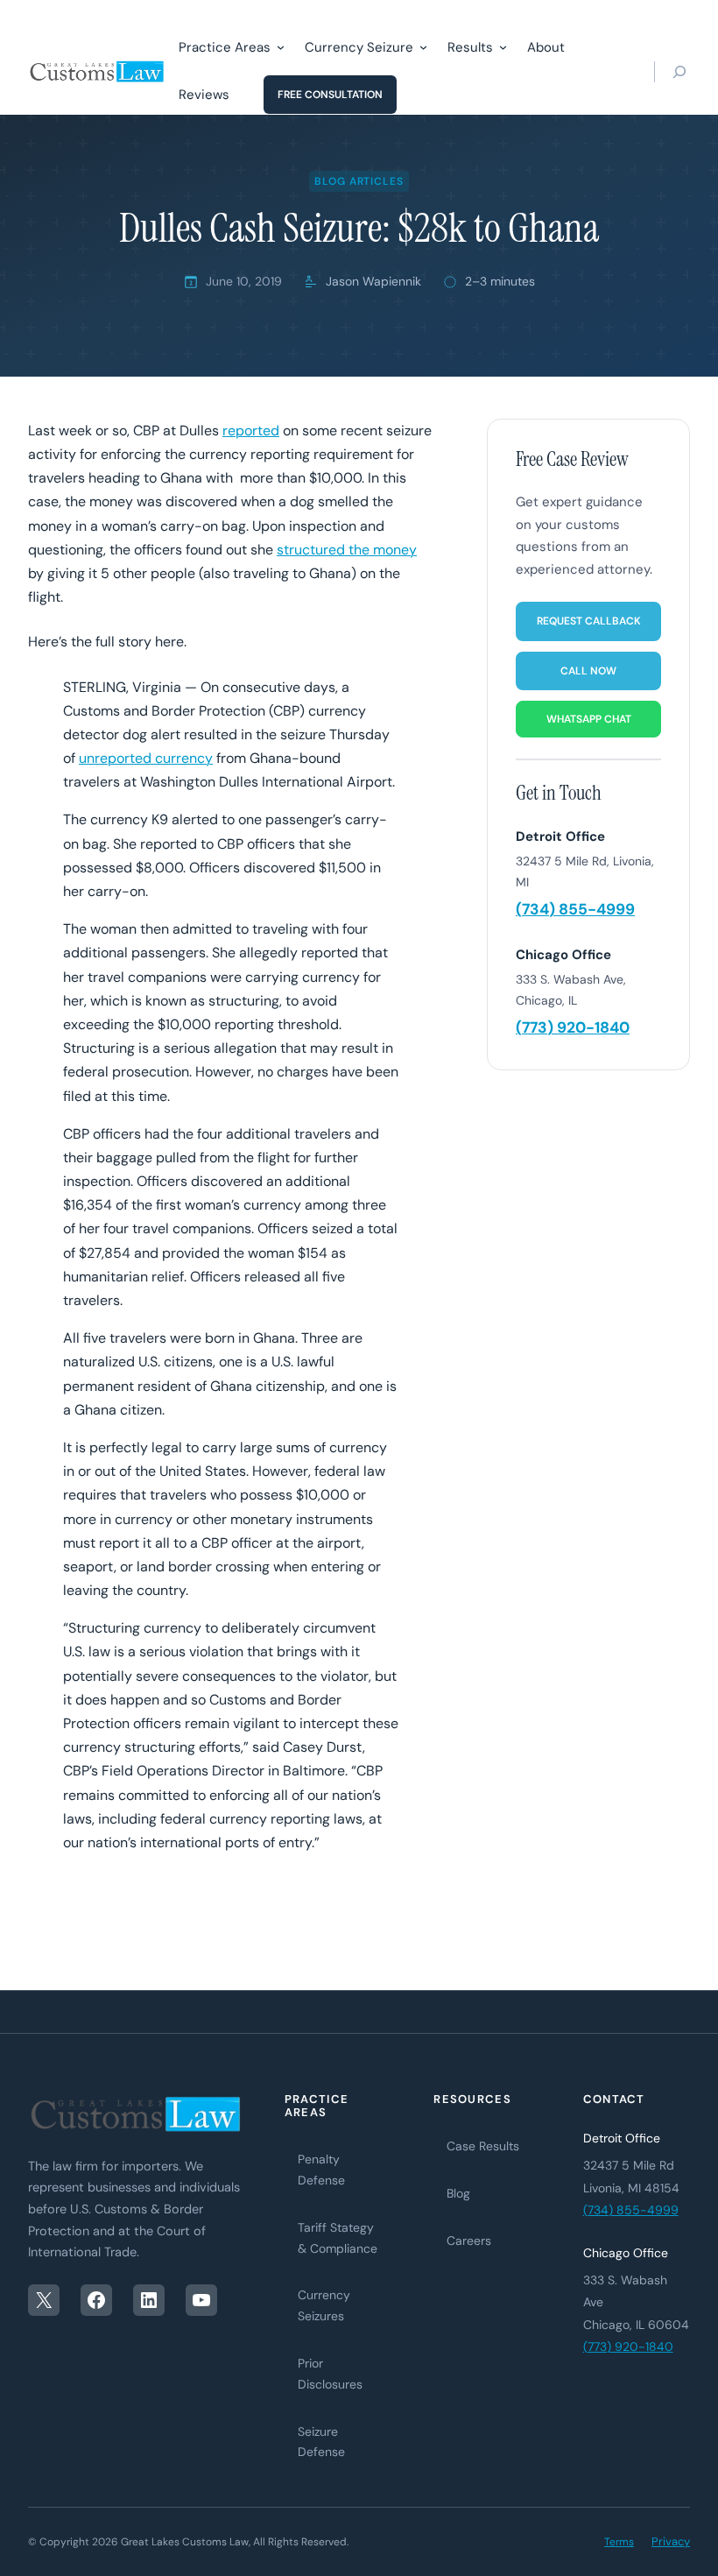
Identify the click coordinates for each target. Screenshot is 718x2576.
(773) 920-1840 (573, 1027)
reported (251, 431)
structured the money (347, 550)
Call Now (588, 671)
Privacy (671, 2541)
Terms (619, 2542)
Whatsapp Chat (589, 719)
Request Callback (589, 621)
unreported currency (146, 758)
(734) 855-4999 (575, 909)
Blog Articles (359, 181)
